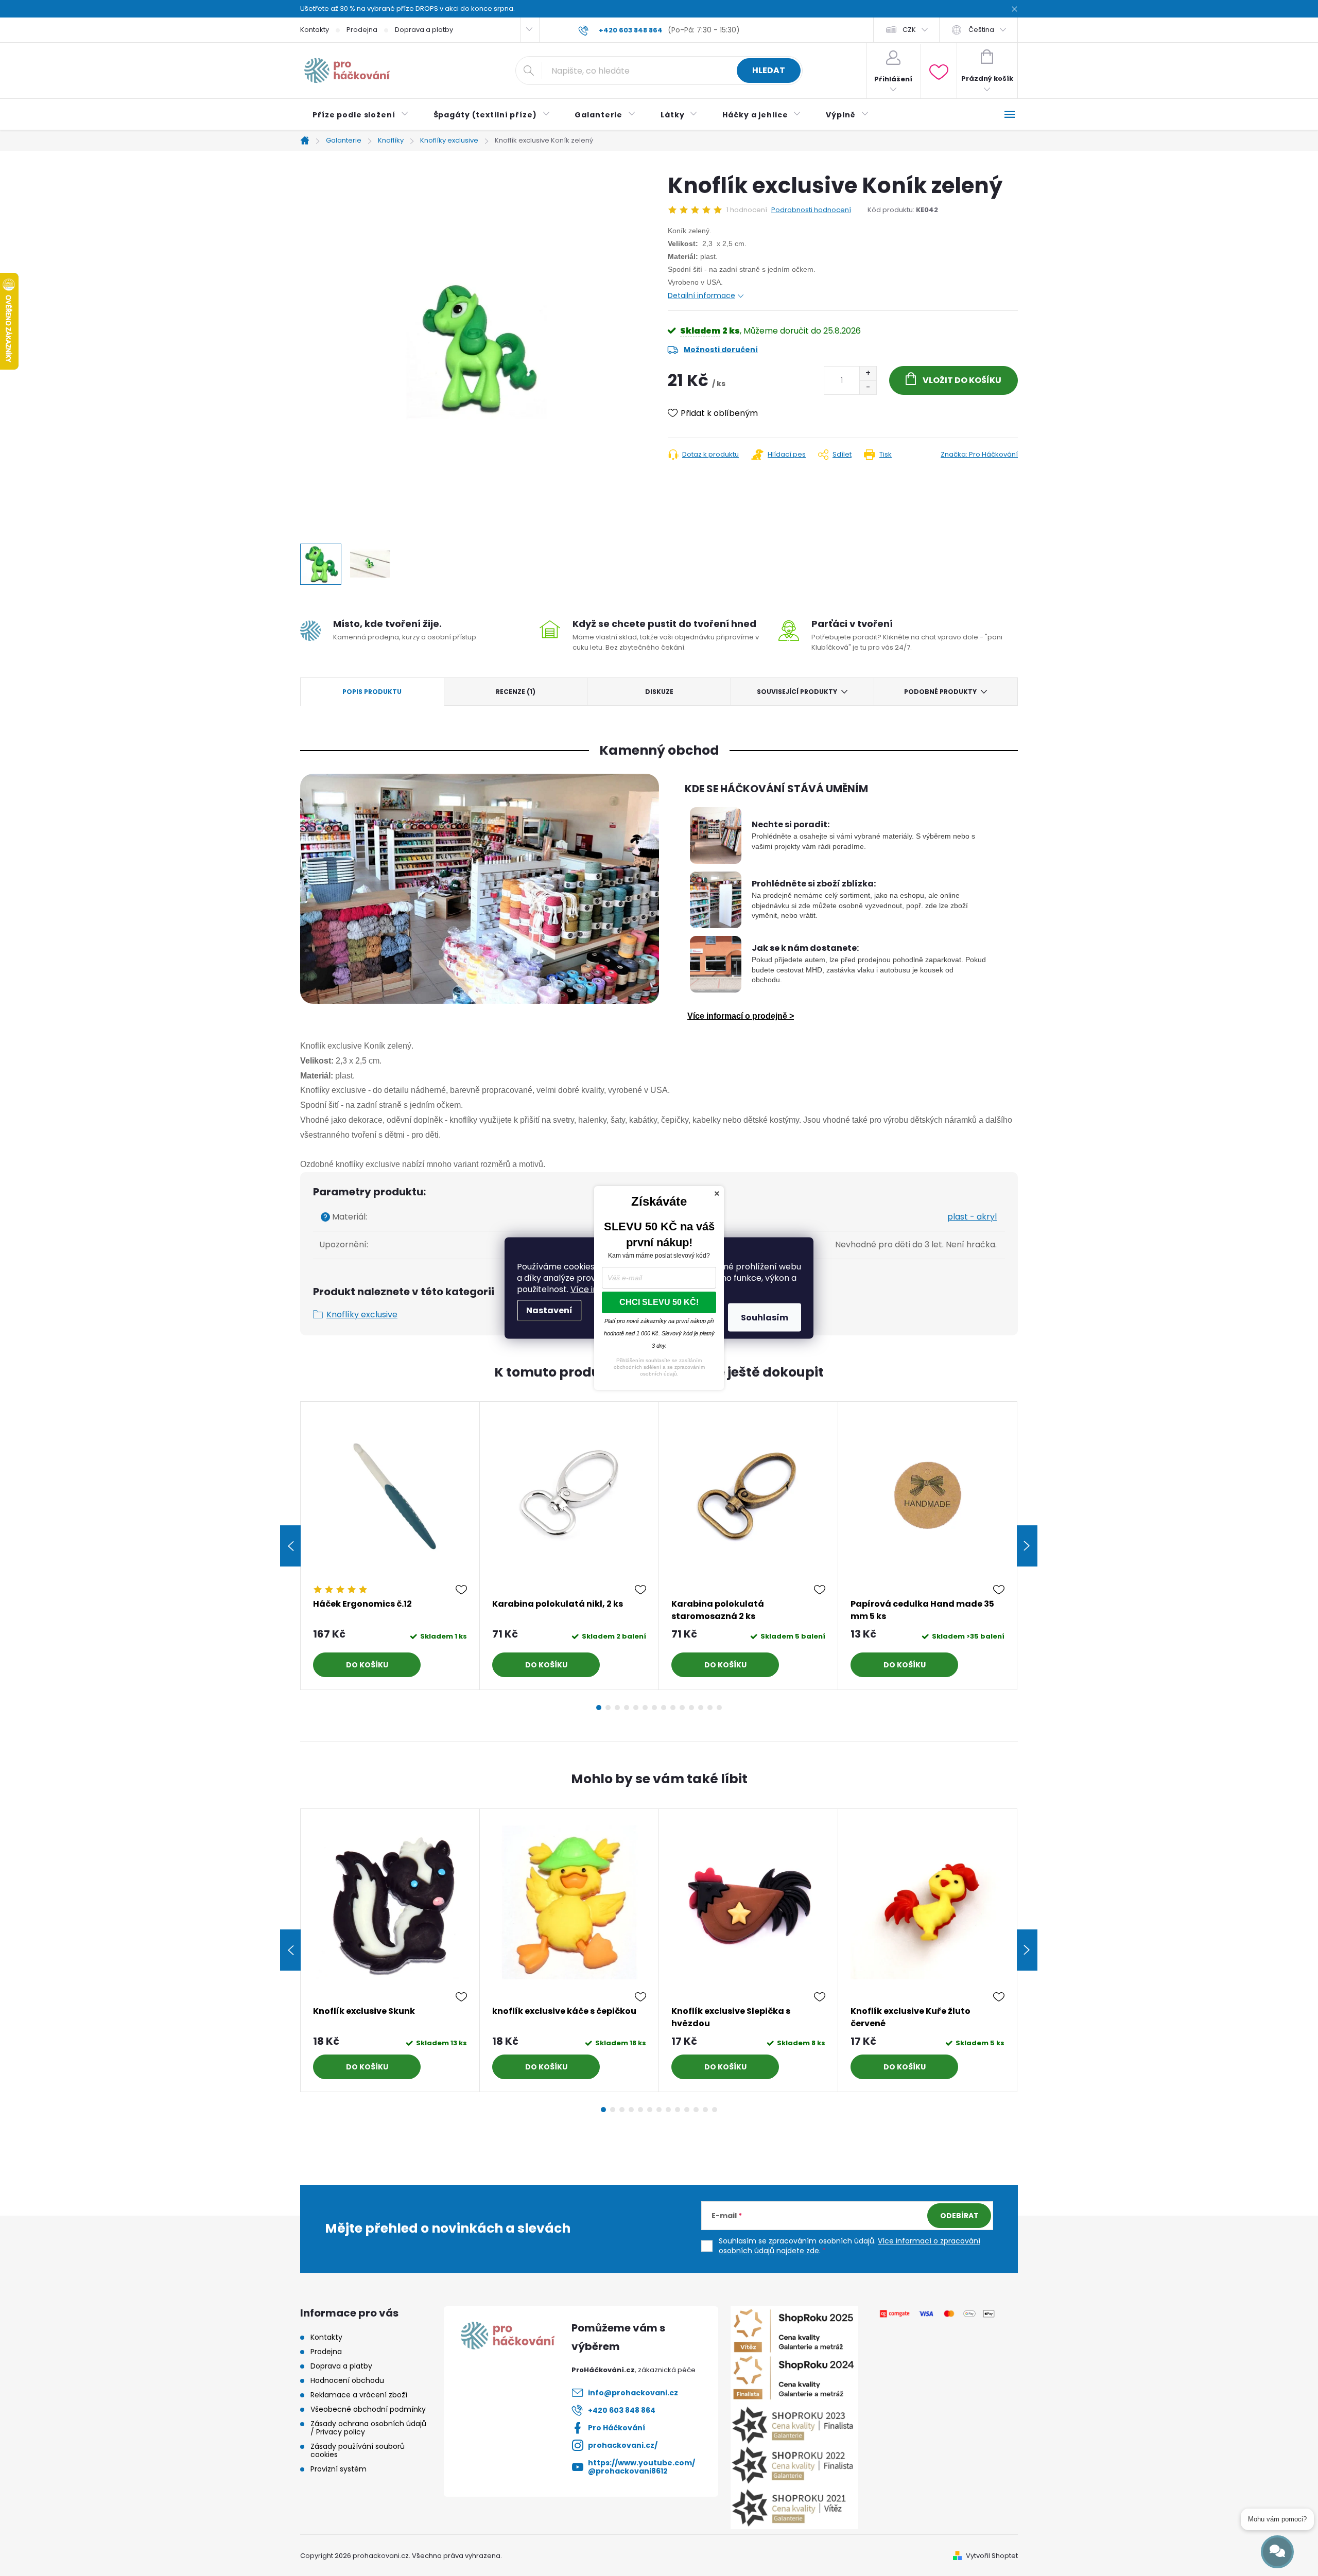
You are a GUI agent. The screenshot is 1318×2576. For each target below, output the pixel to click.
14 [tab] (719, 1708)
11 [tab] (691, 1708)
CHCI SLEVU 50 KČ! (659, 1302)
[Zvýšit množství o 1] (868, 373)
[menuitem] (361, 115)
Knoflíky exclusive (362, 1315)
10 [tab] (682, 1708)
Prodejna (362, 30)
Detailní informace (701, 295)
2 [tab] (608, 1708)
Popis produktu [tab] (372, 692)
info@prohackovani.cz (633, 2393)
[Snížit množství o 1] (868, 387)
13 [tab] (710, 1708)
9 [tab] (673, 1708)
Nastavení (549, 1310)
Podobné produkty (940, 692)
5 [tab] (636, 1708)
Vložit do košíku (962, 380)
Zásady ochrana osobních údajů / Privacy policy (368, 2428)
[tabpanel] (390, 1546)
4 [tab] (627, 1708)
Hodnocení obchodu (347, 2380)
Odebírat (959, 2216)
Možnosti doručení (721, 350)
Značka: (979, 454)
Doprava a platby (424, 30)
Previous (290, 1546)
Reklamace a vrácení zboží (359, 2395)
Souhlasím (765, 1318)
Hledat (769, 70)
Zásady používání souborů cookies (358, 2450)
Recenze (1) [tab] (516, 692)
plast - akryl (972, 1217)
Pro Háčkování (617, 2428)
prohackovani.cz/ (623, 2445)
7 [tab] (654, 1708)
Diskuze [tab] (659, 692)
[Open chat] (1277, 2552)
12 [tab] (701, 1708)
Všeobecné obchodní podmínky (368, 2409)
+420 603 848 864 (622, 2410)
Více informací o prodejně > (741, 1016)
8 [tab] (664, 1708)
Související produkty (797, 692)
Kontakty (315, 30)
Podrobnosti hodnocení (811, 210)
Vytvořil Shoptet (992, 2556)
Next (1027, 1546)
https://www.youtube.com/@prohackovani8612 (641, 2467)
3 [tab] (617, 1708)
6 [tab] (645, 1708)
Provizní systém (339, 2469)
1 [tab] (599, 1708)
